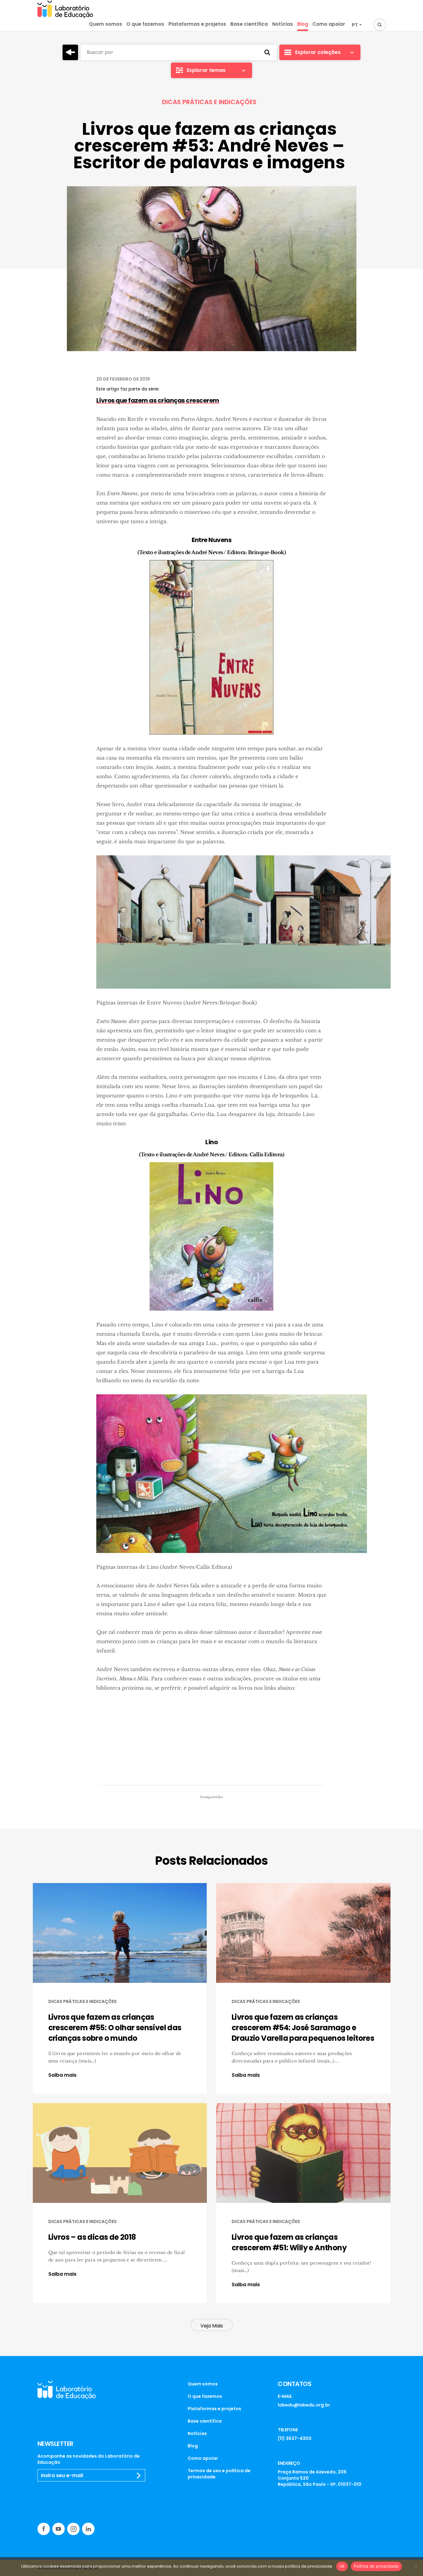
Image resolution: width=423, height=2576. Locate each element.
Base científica (249, 24)
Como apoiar (329, 24)
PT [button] (355, 25)
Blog (303, 24)
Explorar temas (206, 70)
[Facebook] (44, 2529)
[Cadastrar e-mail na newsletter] (139, 2476)
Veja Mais (212, 2326)
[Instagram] (73, 2529)
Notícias (283, 24)
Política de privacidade (376, 2566)
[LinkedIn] (88, 2529)
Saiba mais (62, 2075)
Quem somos (105, 24)
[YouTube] (59, 2529)
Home (70, 52)
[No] (415, 2566)
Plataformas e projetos (197, 24)
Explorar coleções (318, 52)
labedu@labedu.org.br (304, 2405)
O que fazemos (145, 24)
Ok (342, 2566)
